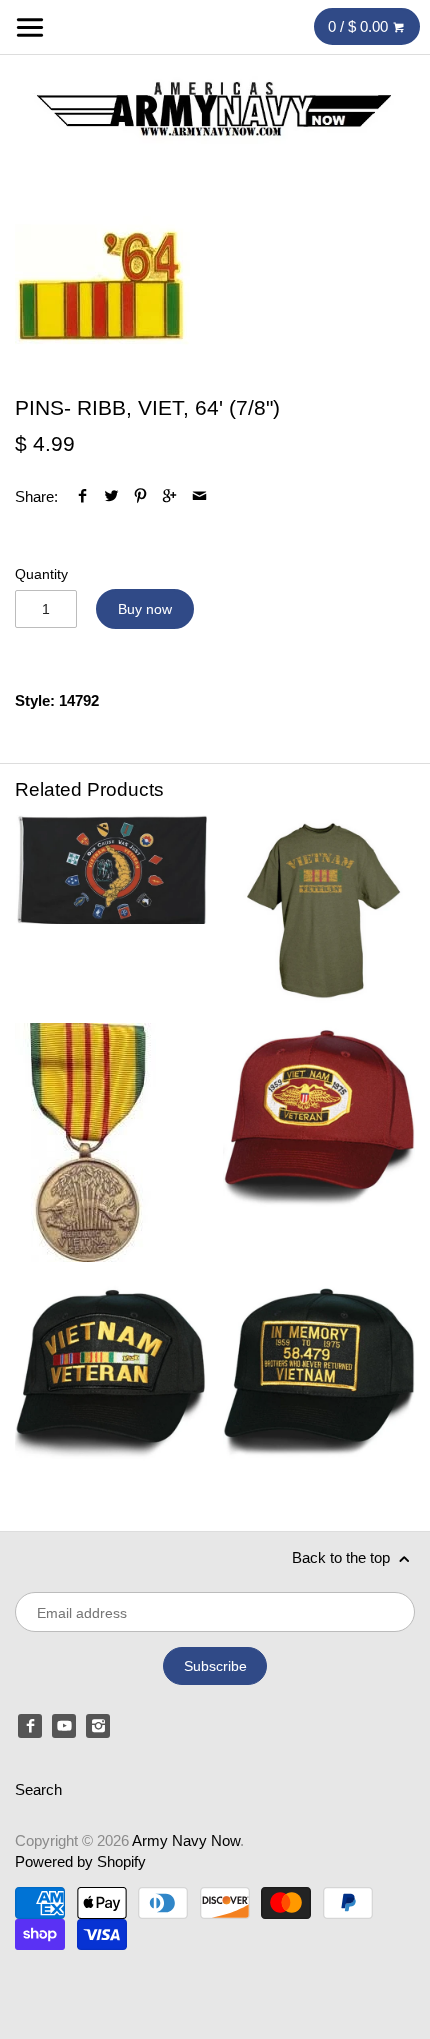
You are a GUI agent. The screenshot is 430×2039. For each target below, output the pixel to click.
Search (38, 1789)
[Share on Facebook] (82, 496)
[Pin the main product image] (140, 496)
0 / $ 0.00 (360, 26)
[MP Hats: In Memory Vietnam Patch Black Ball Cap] (319, 1374)
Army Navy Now (186, 1840)
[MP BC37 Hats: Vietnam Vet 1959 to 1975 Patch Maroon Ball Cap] (319, 1142)
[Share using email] (199, 496)
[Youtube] (64, 1726)
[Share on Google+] (169, 496)
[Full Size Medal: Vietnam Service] (111, 1142)
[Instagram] (98, 1726)
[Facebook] (30, 1726)
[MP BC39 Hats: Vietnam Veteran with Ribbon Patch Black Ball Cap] (111, 1374)
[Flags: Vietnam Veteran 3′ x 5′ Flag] (111, 911)
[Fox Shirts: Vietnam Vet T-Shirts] (319, 911)
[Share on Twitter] (111, 496)
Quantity (41, 574)
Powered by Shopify (80, 1861)
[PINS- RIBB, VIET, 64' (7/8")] (102, 287)
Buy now (145, 609)
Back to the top (343, 1557)
